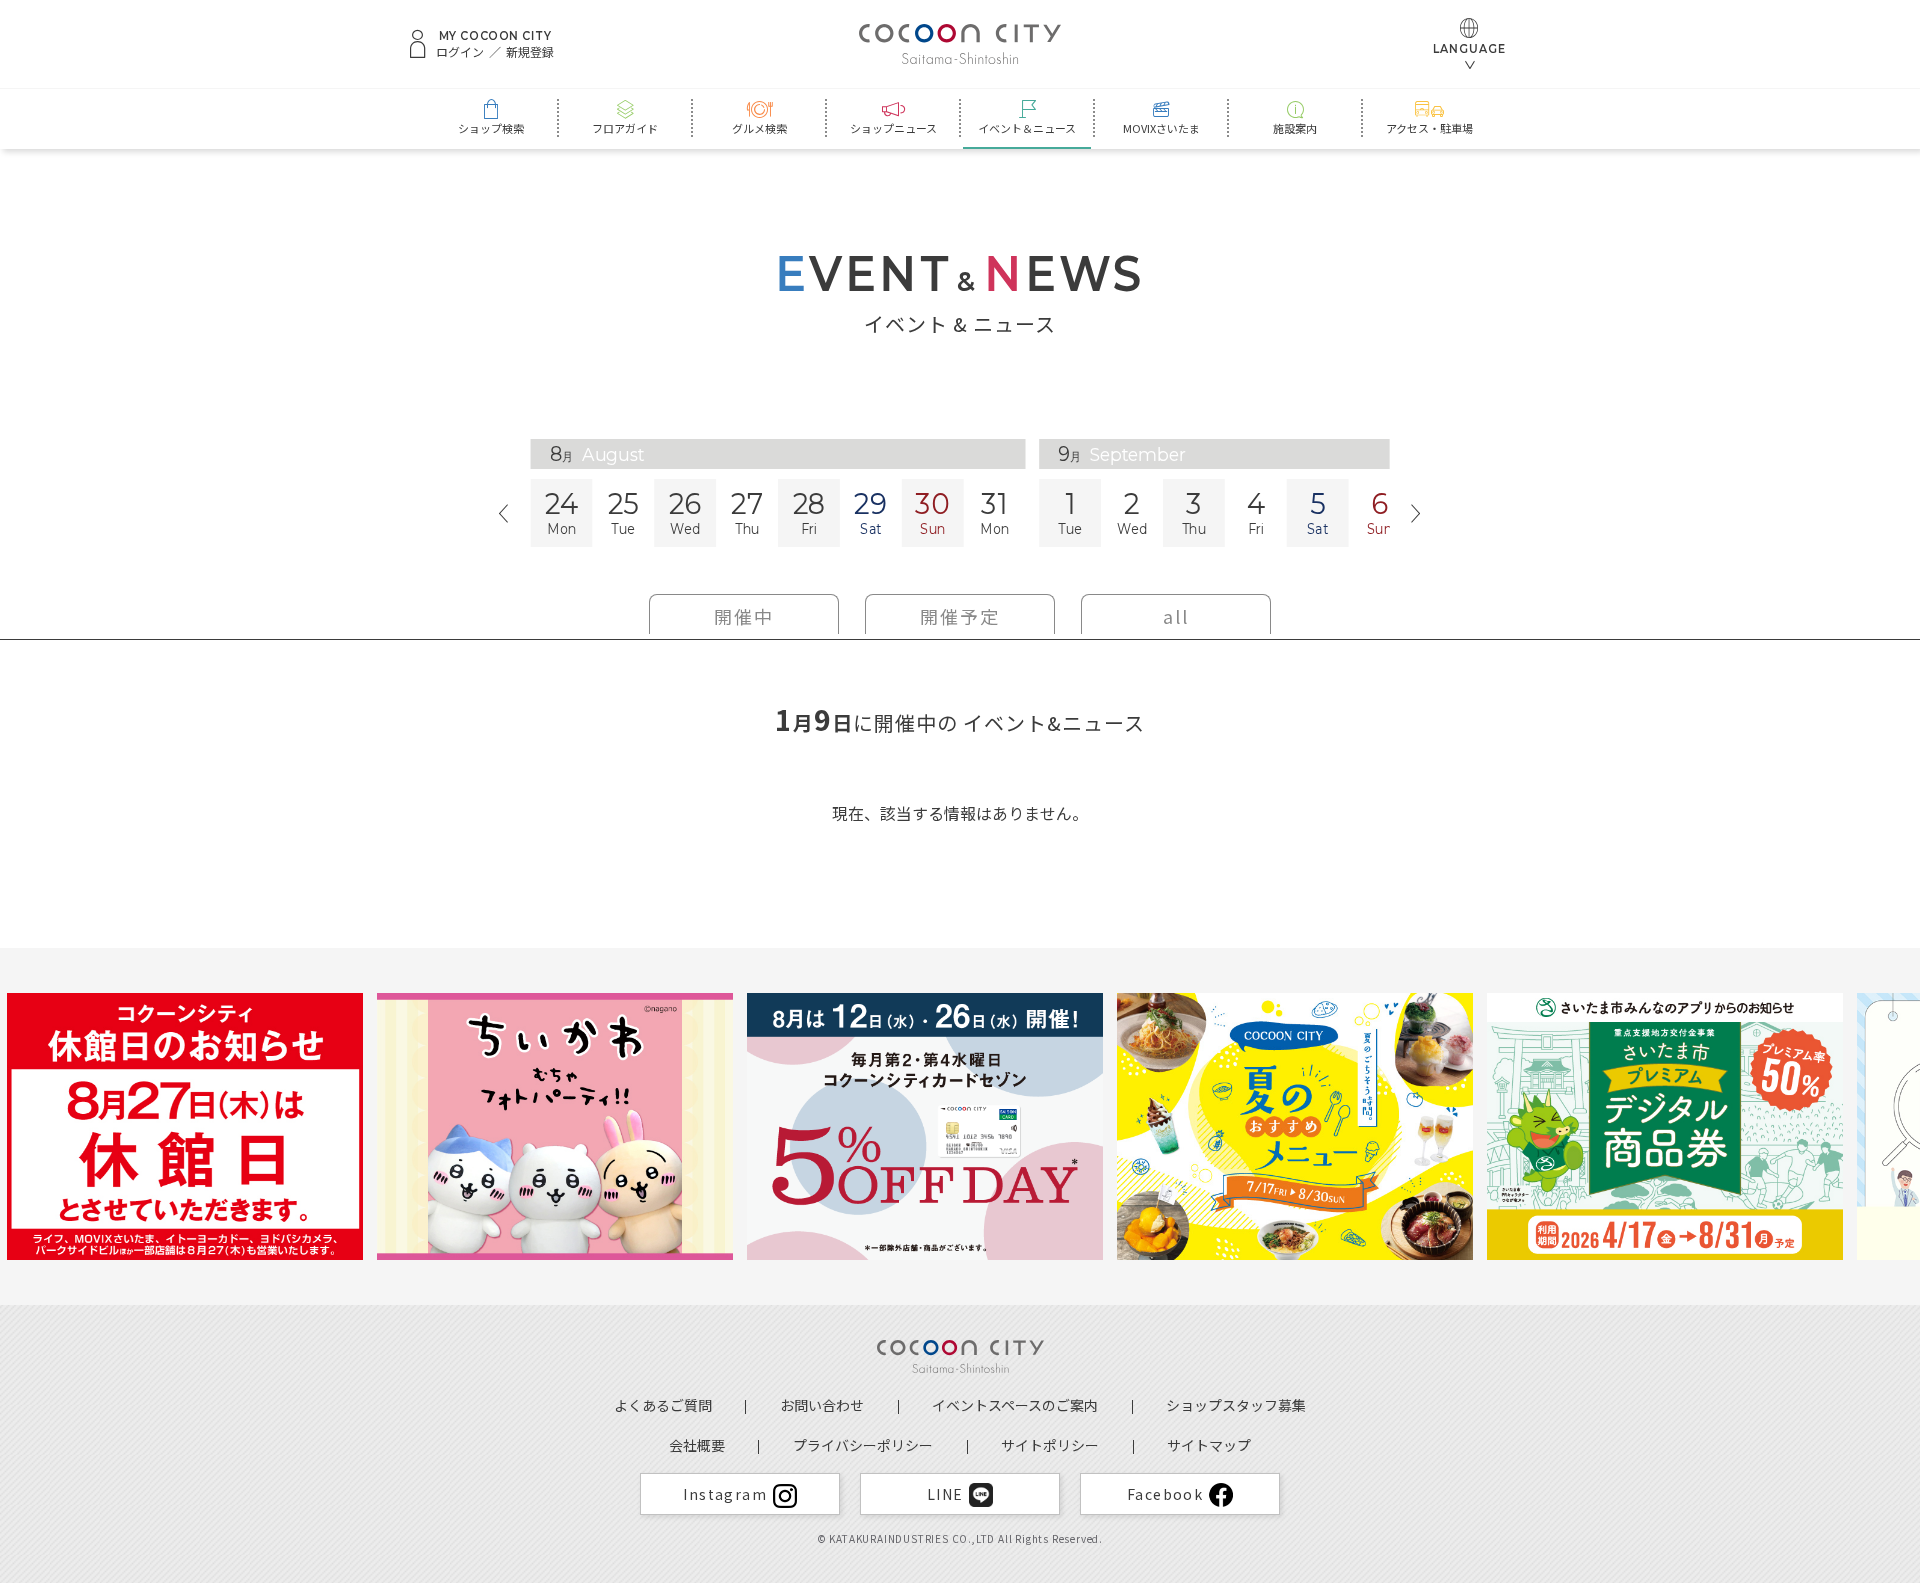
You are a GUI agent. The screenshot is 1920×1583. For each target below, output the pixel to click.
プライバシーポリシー (863, 1445)
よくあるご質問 (663, 1405)
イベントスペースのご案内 (1015, 1405)
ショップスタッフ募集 (1236, 1405)
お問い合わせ (822, 1405)
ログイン (460, 52)
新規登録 (530, 52)
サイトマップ (1209, 1445)
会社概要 (697, 1445)
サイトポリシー (1050, 1445)
